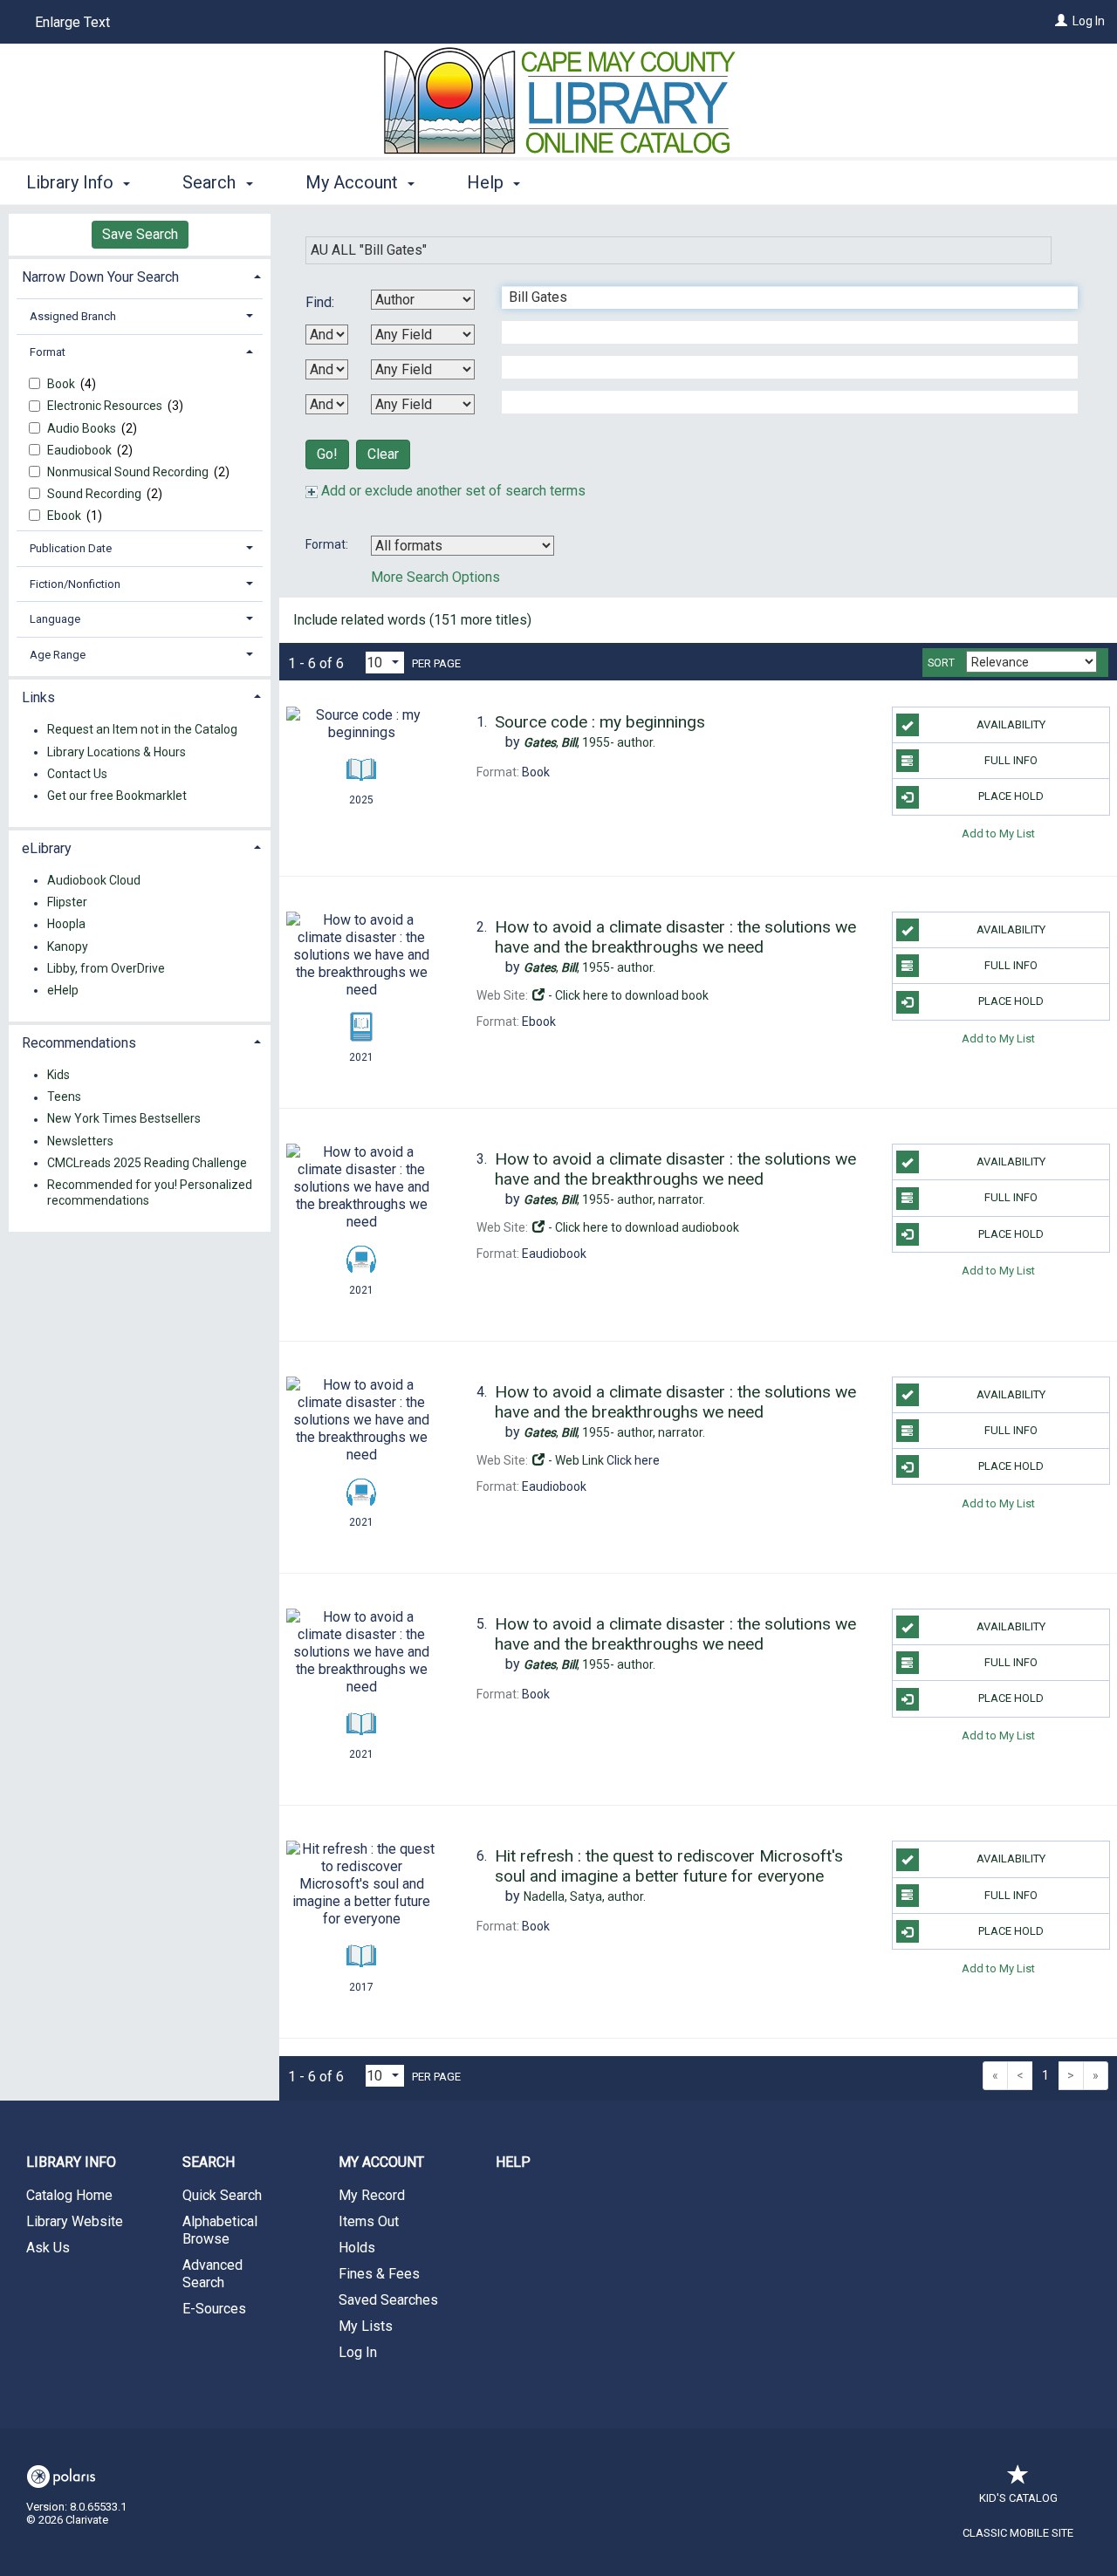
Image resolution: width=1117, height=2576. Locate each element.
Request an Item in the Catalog (142, 730)
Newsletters (80, 1141)
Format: (328, 544)
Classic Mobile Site (1018, 2533)
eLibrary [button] (47, 848)
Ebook (65, 516)
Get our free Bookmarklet (117, 796)
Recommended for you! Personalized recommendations (150, 1192)
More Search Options (435, 577)
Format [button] (48, 352)
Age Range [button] (58, 655)
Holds (357, 2248)
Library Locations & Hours (116, 752)
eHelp (63, 990)
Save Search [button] (140, 234)
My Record (372, 2195)
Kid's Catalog (1018, 2498)
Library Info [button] (72, 182)
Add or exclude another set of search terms (452, 491)
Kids (58, 1075)
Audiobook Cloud (94, 880)
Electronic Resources (106, 406)
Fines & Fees (379, 2274)
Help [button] (487, 182)
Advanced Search (212, 2274)
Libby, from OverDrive (106, 968)
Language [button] (55, 619)
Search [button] (211, 182)
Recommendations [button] (79, 1043)
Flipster (67, 903)
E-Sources (214, 2309)
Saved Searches (388, 2300)
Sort (941, 663)
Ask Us (48, 2248)
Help (513, 2162)
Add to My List (998, 834)
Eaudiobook (81, 450)
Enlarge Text (72, 22)
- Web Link (575, 1460)
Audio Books (83, 428)
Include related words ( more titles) (412, 620)
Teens (64, 1097)
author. (589, 742)
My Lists (366, 2326)
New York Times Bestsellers (124, 1119)
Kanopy (68, 946)
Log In (1089, 21)
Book (62, 384)
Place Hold (1011, 796)
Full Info (1011, 760)
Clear (383, 454)
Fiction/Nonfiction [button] (75, 584)
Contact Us (77, 774)
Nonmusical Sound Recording (129, 472)
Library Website (75, 2221)
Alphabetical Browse (220, 2230)
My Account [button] (354, 182)
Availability (1011, 724)
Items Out (369, 2221)
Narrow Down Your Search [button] (100, 277)
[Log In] (1061, 21)
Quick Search (222, 2195)
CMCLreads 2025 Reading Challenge (147, 1163)
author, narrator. (614, 1199)
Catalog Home (69, 2195)
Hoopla (66, 925)
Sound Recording (96, 494)
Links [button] (38, 697)
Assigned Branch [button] (73, 316)
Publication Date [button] (71, 548)
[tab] (140, 275)
